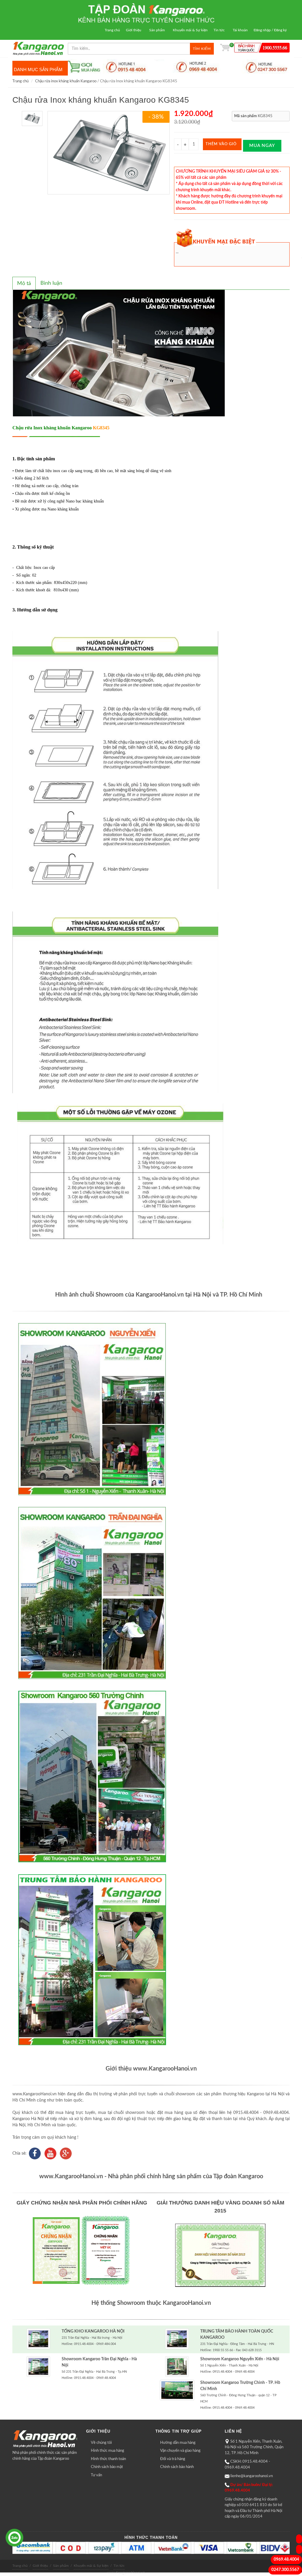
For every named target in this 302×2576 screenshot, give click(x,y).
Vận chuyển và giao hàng (180, 2451)
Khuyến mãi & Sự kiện (190, 30)
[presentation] (24, 284)
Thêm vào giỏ (221, 144)
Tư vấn (96, 2475)
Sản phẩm (157, 30)
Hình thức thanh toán (108, 2459)
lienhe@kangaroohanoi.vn (252, 2476)
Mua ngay (262, 146)
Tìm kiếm (202, 49)
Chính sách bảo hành (177, 2467)
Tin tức (219, 30)
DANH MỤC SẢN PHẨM (38, 69)
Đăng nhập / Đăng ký (270, 30)
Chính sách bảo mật (107, 2467)
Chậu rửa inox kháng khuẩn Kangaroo (66, 81)
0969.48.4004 (286, 2559)
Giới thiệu (134, 30)
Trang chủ (112, 30)
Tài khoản (240, 30)
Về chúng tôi (101, 2443)
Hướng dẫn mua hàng (178, 2443)
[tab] (24, 283)
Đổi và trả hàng (173, 2459)
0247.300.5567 (285, 2570)
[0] (225, 49)
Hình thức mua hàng (107, 2451)
